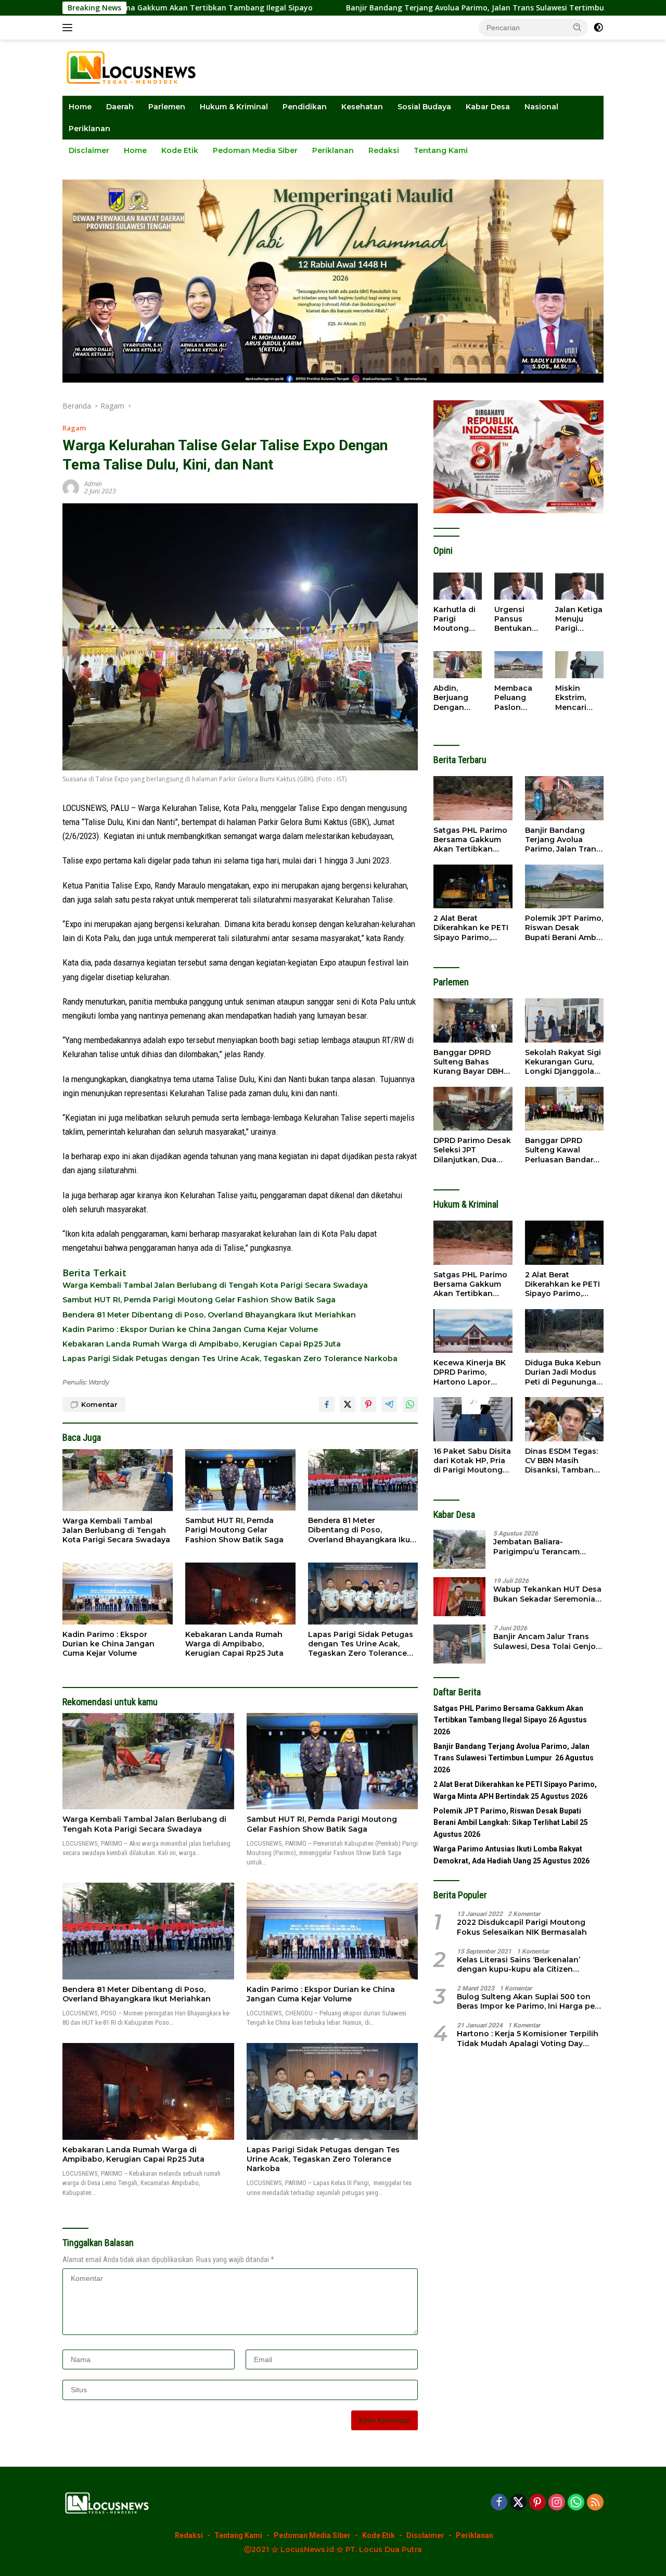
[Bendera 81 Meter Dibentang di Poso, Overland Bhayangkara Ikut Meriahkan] (363, 1480)
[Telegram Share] (389, 1404)
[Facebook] (499, 2503)
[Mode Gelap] (598, 28)
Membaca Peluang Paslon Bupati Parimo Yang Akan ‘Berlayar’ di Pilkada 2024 (516, 698)
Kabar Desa (488, 107)
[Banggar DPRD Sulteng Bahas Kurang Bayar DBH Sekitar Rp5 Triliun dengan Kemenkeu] (473, 1020)
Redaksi (384, 150)
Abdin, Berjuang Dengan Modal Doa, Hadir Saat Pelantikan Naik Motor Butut (455, 698)
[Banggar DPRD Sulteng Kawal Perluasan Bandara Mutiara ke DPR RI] (564, 1109)
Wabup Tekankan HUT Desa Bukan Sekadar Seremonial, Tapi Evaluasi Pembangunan (548, 1594)
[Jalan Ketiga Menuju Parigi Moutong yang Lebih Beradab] (579, 586)
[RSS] (595, 2503)
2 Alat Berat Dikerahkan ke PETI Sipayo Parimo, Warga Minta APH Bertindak (471, 928)
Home (80, 107)
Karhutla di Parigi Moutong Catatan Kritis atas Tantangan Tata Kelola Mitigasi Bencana (455, 619)
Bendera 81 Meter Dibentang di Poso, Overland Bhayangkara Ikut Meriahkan (209, 1315)
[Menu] (69, 28)
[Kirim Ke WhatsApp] (410, 1404)
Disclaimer (89, 150)
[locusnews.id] (135, 67)
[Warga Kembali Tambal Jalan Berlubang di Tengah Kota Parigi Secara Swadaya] (118, 1480)
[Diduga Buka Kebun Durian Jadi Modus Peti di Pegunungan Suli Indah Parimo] (564, 1331)
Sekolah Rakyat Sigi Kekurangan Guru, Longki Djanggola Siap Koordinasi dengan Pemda (563, 1062)
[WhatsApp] (576, 2503)
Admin (93, 484)
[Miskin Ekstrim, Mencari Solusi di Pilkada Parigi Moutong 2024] (579, 665)
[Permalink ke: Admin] (71, 487)
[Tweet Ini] (348, 1404)
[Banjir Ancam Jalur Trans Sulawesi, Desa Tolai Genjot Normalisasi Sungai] (459, 1644)
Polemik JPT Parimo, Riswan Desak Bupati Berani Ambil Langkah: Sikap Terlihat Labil (564, 928)
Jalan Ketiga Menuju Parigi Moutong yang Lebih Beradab (579, 619)
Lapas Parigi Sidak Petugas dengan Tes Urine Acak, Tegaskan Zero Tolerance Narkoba (230, 1359)
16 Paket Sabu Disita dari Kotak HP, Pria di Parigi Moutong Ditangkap (472, 1461)
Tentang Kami (441, 150)
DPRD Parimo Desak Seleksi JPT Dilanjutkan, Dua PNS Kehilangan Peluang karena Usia (472, 1150)
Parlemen (167, 107)
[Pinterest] (537, 2503)
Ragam (74, 428)
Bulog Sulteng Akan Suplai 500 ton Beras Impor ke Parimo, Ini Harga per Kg (527, 2001)
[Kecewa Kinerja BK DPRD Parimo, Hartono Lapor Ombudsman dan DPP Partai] (473, 1331)
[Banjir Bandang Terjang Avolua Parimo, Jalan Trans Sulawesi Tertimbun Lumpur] (564, 798)
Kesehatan (362, 107)
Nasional (541, 107)
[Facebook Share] (327, 1404)
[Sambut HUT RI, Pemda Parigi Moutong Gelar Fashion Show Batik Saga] (240, 1480)
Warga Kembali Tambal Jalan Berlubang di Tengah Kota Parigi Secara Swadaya (215, 1285)
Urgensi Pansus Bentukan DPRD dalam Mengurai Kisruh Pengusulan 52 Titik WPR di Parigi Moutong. (518, 619)
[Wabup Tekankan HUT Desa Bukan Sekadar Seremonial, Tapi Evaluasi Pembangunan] (459, 1597)
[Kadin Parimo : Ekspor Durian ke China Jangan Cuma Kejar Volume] (118, 1594)
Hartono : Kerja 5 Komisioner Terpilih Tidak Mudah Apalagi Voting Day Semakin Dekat (528, 2038)
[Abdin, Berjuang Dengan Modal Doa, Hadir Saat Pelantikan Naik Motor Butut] (458, 665)
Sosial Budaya (424, 107)
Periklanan (89, 129)
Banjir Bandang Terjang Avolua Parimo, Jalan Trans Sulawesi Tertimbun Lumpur (381, 8)
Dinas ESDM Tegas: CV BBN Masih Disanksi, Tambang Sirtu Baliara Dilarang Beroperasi (563, 1461)
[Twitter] (518, 2503)
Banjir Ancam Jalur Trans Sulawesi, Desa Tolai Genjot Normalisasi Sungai (546, 1641)
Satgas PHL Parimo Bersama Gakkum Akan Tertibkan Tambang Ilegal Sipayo (470, 840)
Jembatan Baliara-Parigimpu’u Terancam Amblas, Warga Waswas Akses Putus (539, 1546)
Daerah (120, 107)
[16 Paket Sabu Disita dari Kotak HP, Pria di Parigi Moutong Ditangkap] (473, 1419)
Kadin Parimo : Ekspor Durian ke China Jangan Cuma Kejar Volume (190, 1329)
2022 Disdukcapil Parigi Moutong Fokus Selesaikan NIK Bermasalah (522, 1927)
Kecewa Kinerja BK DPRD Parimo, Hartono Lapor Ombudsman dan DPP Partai (470, 1372)
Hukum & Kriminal (234, 107)
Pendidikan (305, 107)
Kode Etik (180, 150)
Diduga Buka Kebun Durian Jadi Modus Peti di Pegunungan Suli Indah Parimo (563, 1372)
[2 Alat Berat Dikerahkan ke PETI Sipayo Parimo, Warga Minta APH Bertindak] (473, 887)
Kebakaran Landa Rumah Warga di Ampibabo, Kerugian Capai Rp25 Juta (202, 1344)
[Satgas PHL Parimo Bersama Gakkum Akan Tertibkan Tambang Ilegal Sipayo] (473, 798)
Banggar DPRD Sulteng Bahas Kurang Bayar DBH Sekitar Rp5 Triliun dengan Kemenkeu (470, 1062)
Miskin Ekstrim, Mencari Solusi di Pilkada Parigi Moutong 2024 (573, 698)
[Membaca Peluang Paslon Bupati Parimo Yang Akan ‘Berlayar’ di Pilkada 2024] (518, 665)
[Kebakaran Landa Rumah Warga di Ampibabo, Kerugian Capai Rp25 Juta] (240, 1594)
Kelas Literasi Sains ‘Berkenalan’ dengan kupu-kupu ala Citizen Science (518, 1964)
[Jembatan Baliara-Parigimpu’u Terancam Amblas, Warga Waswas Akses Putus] (459, 1549)
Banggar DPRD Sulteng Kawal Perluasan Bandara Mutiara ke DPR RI (561, 1150)
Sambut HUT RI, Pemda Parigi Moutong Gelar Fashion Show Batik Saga (199, 1300)
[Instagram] (557, 2503)
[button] (578, 27)
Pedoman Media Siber (255, 150)
